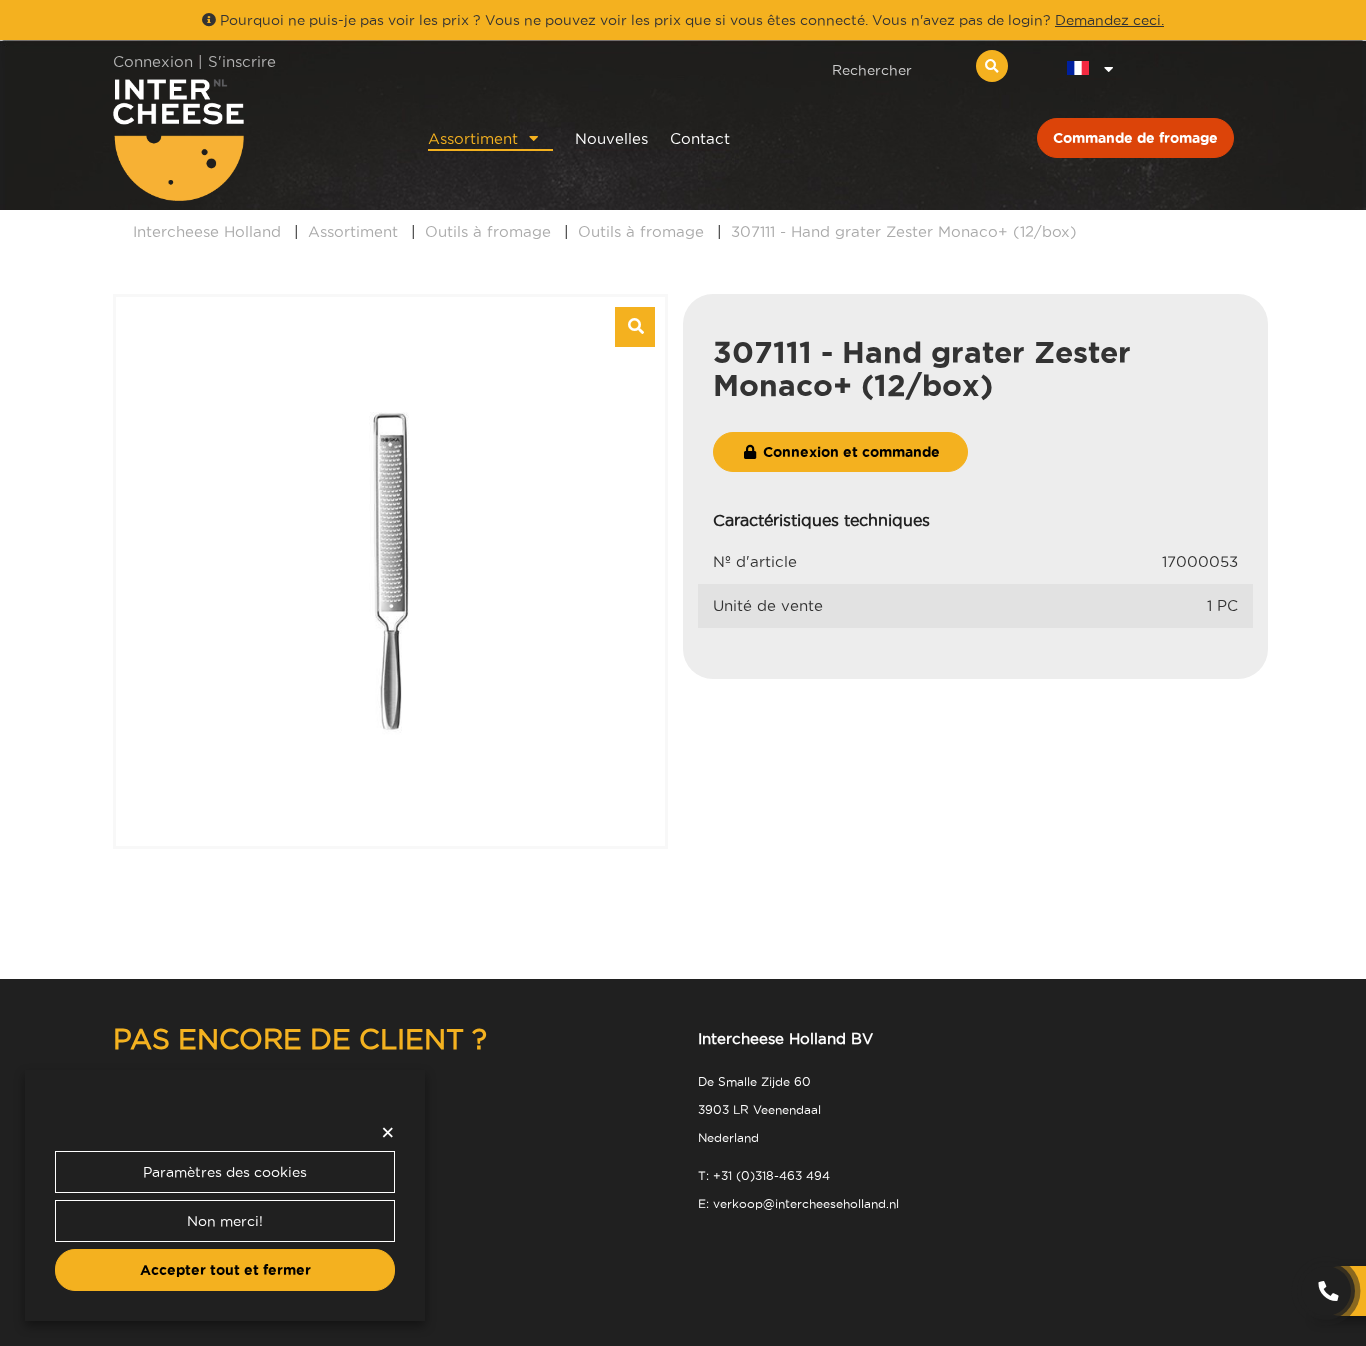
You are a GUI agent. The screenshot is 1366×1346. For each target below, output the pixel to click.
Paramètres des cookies (225, 1172)
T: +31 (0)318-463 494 (764, 1175)
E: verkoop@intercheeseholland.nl (798, 1203)
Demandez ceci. (1109, 20)
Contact (700, 138)
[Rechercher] (992, 66)
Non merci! (225, 1221)
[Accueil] (244, 139)
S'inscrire (242, 61)
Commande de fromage (1135, 138)
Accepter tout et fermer (225, 1270)
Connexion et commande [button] (849, 452)
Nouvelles (611, 138)
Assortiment (473, 138)
